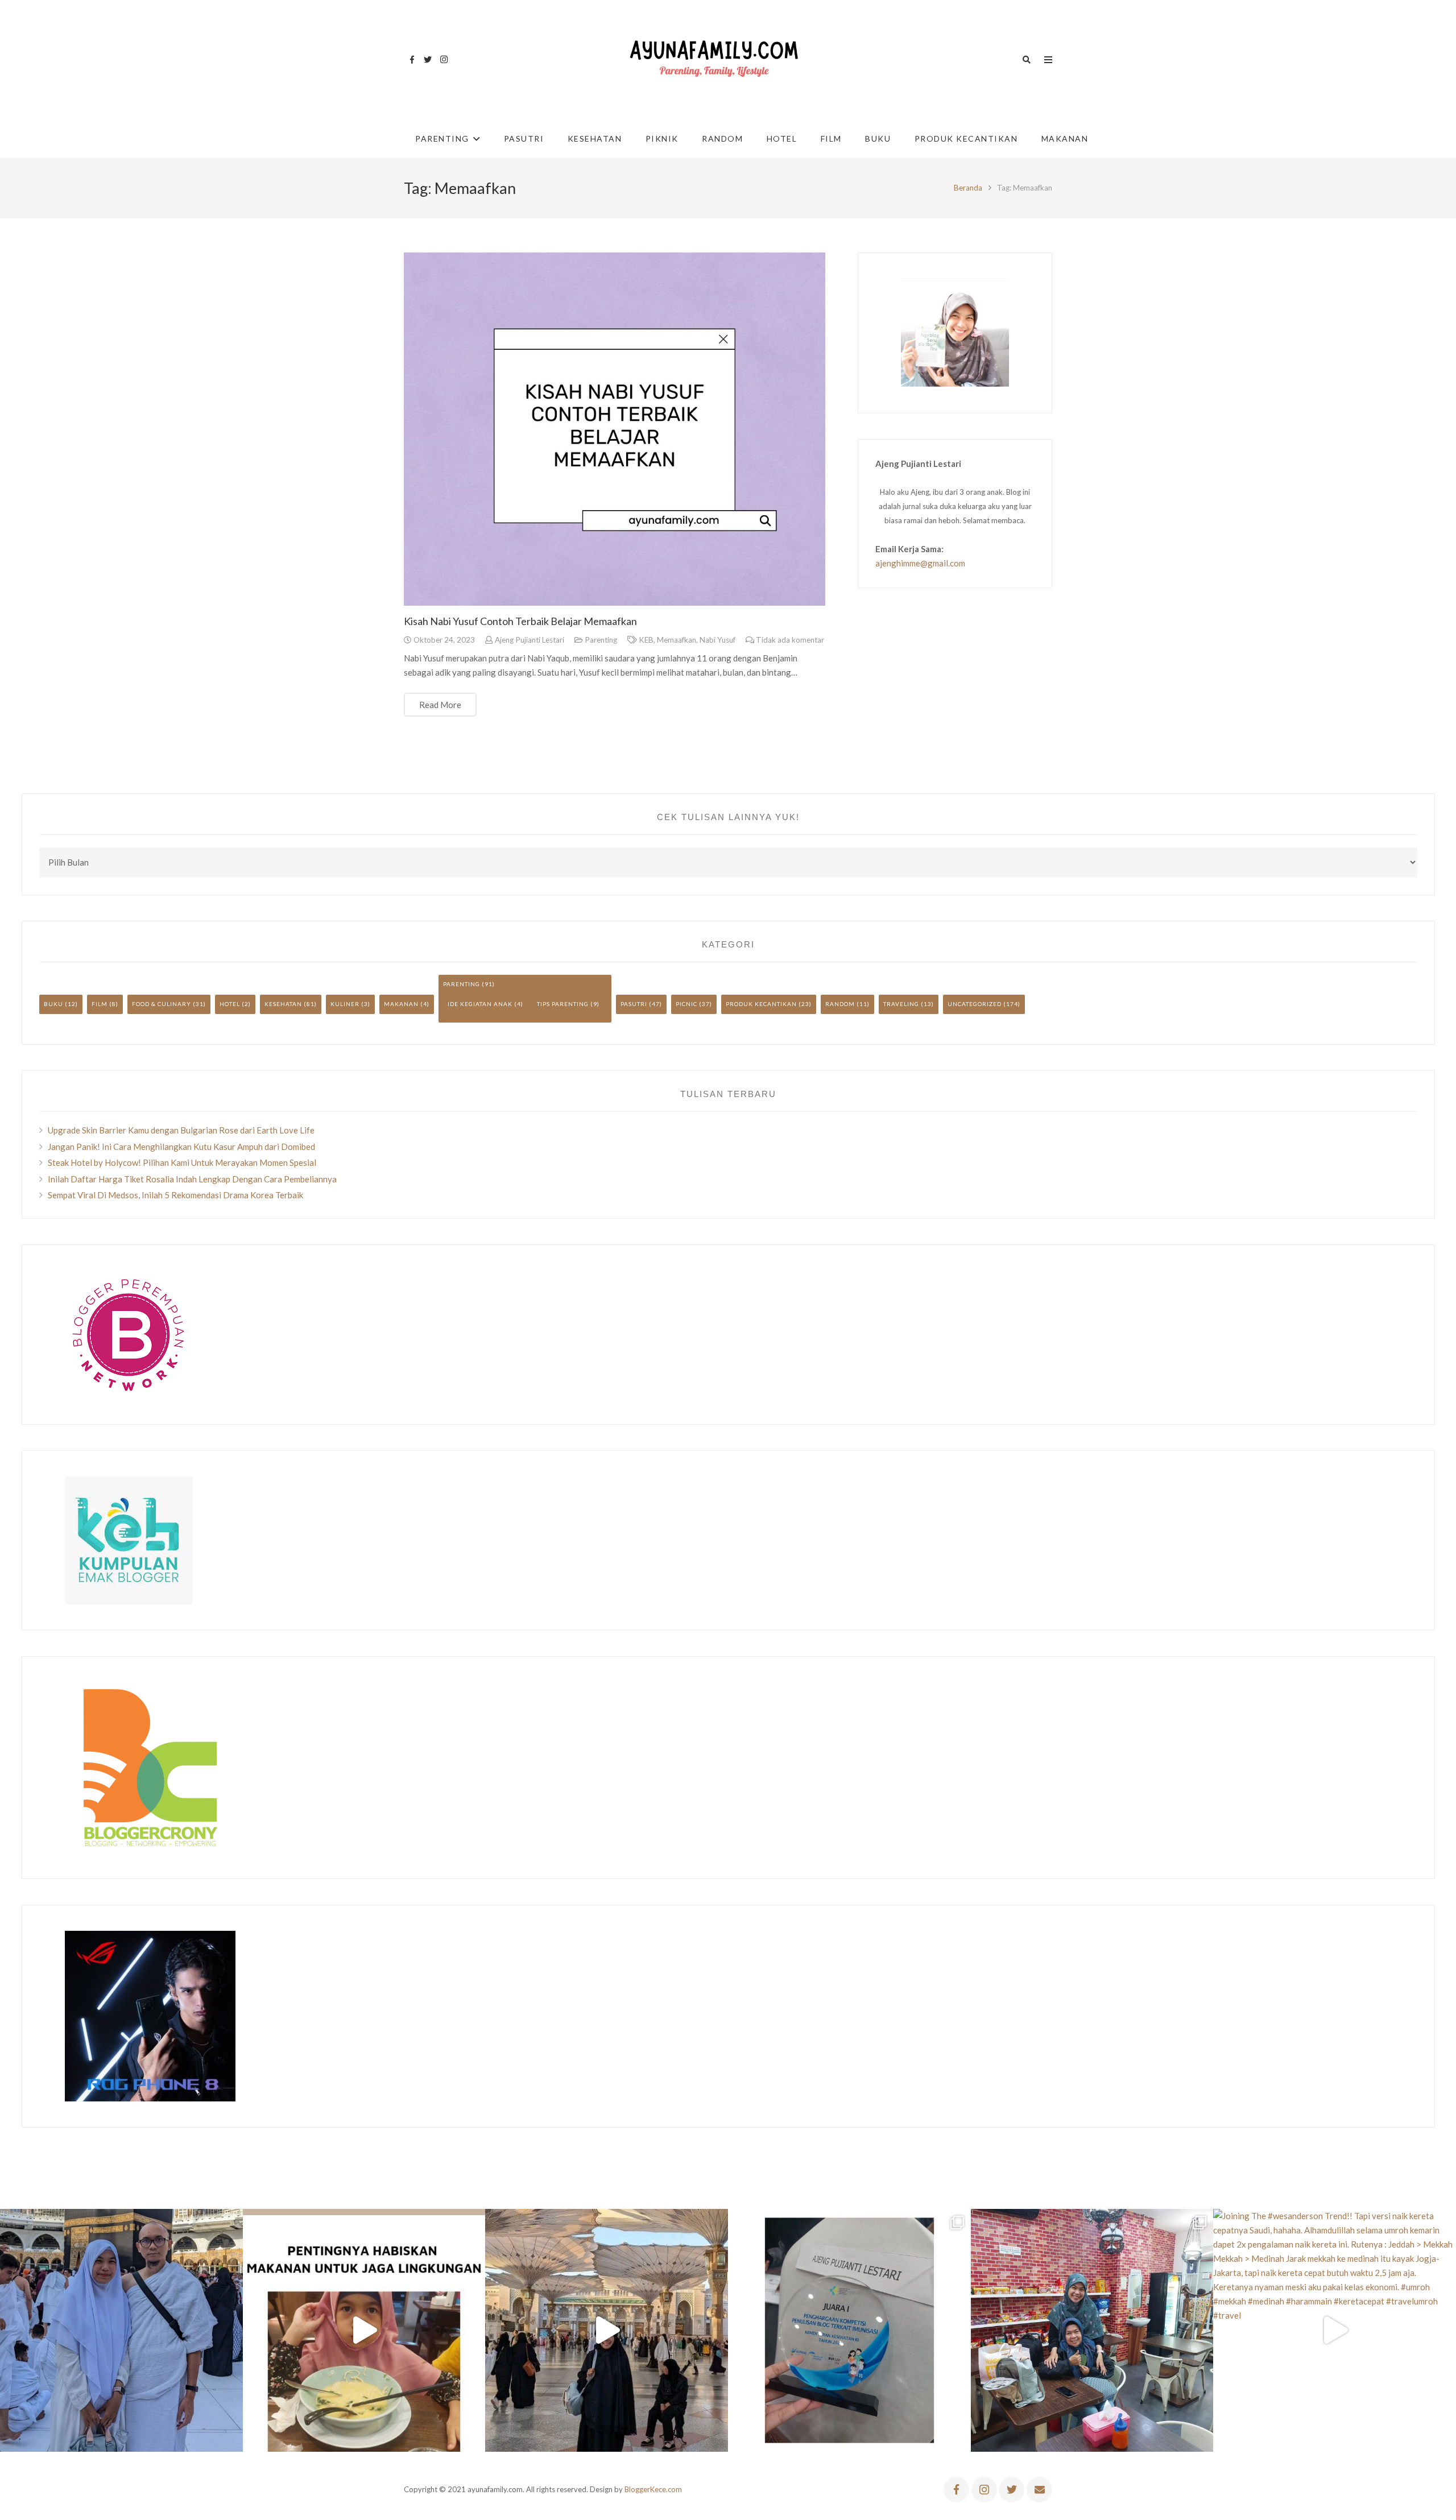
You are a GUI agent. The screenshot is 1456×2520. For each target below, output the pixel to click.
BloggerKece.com (653, 2489)
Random (840, 1004)
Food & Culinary (162, 1004)
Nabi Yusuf (717, 640)
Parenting (601, 640)
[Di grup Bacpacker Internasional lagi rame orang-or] (121, 2330)
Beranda (968, 188)
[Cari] (1027, 60)
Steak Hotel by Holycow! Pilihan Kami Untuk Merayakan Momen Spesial (182, 1162)
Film (100, 1004)
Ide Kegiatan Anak (480, 1004)
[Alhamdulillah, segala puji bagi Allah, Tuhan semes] (849, 2330)
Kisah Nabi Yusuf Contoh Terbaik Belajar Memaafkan (520, 621)
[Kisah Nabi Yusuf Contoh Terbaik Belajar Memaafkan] (615, 429)
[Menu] (1048, 60)
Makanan (401, 1004)
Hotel (230, 1004)
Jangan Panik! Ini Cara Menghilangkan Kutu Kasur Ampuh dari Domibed (181, 1147)
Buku (53, 1004)
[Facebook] (412, 60)
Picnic (686, 1004)
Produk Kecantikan (761, 1004)
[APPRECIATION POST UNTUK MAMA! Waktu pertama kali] (1092, 2330)
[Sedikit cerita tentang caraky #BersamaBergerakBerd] (364, 2330)
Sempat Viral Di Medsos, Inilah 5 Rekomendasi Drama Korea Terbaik (175, 1195)
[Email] (1039, 2490)
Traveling (901, 1004)
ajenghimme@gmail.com (920, 563)
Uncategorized (975, 1004)
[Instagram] (444, 60)
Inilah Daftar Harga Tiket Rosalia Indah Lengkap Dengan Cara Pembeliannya (192, 1179)
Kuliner (345, 1004)
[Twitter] (428, 60)
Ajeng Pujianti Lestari (530, 640)
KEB (646, 640)
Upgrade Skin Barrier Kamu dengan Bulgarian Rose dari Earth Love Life (181, 1130)
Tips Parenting (563, 1004)
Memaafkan (677, 640)
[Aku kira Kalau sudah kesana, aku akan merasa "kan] (607, 2330)
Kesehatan (283, 1004)
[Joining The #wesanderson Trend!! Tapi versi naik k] (1335, 2330)
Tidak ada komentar (790, 640)
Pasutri (634, 1004)
